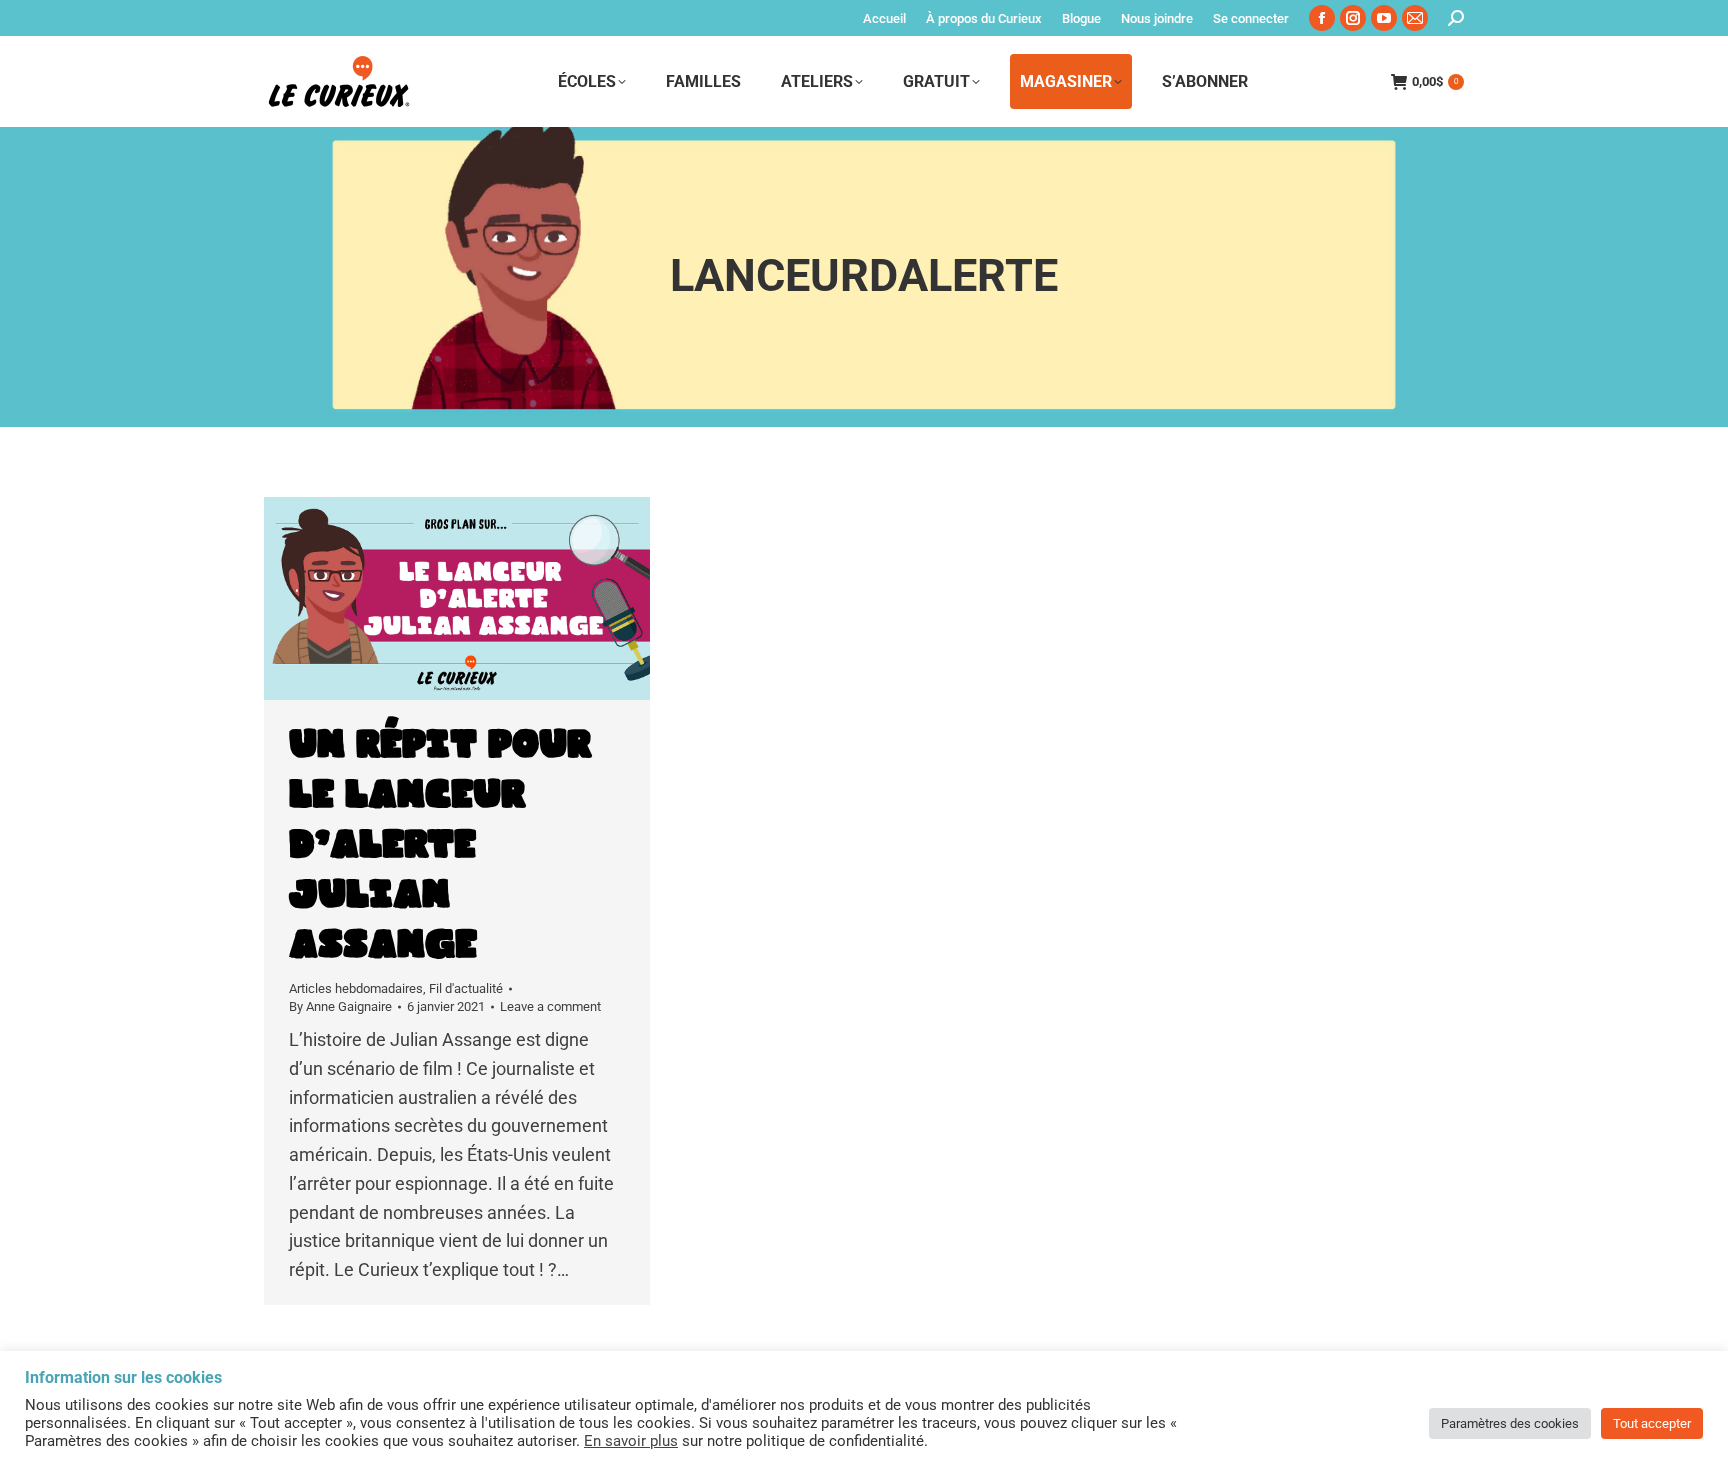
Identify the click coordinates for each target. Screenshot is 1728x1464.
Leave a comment (550, 1006)
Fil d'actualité (466, 988)
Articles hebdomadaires (356, 988)
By (340, 1006)
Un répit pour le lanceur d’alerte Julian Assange (440, 845)
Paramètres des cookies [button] (1510, 1423)
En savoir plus (631, 1441)
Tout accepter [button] (1652, 1423)
